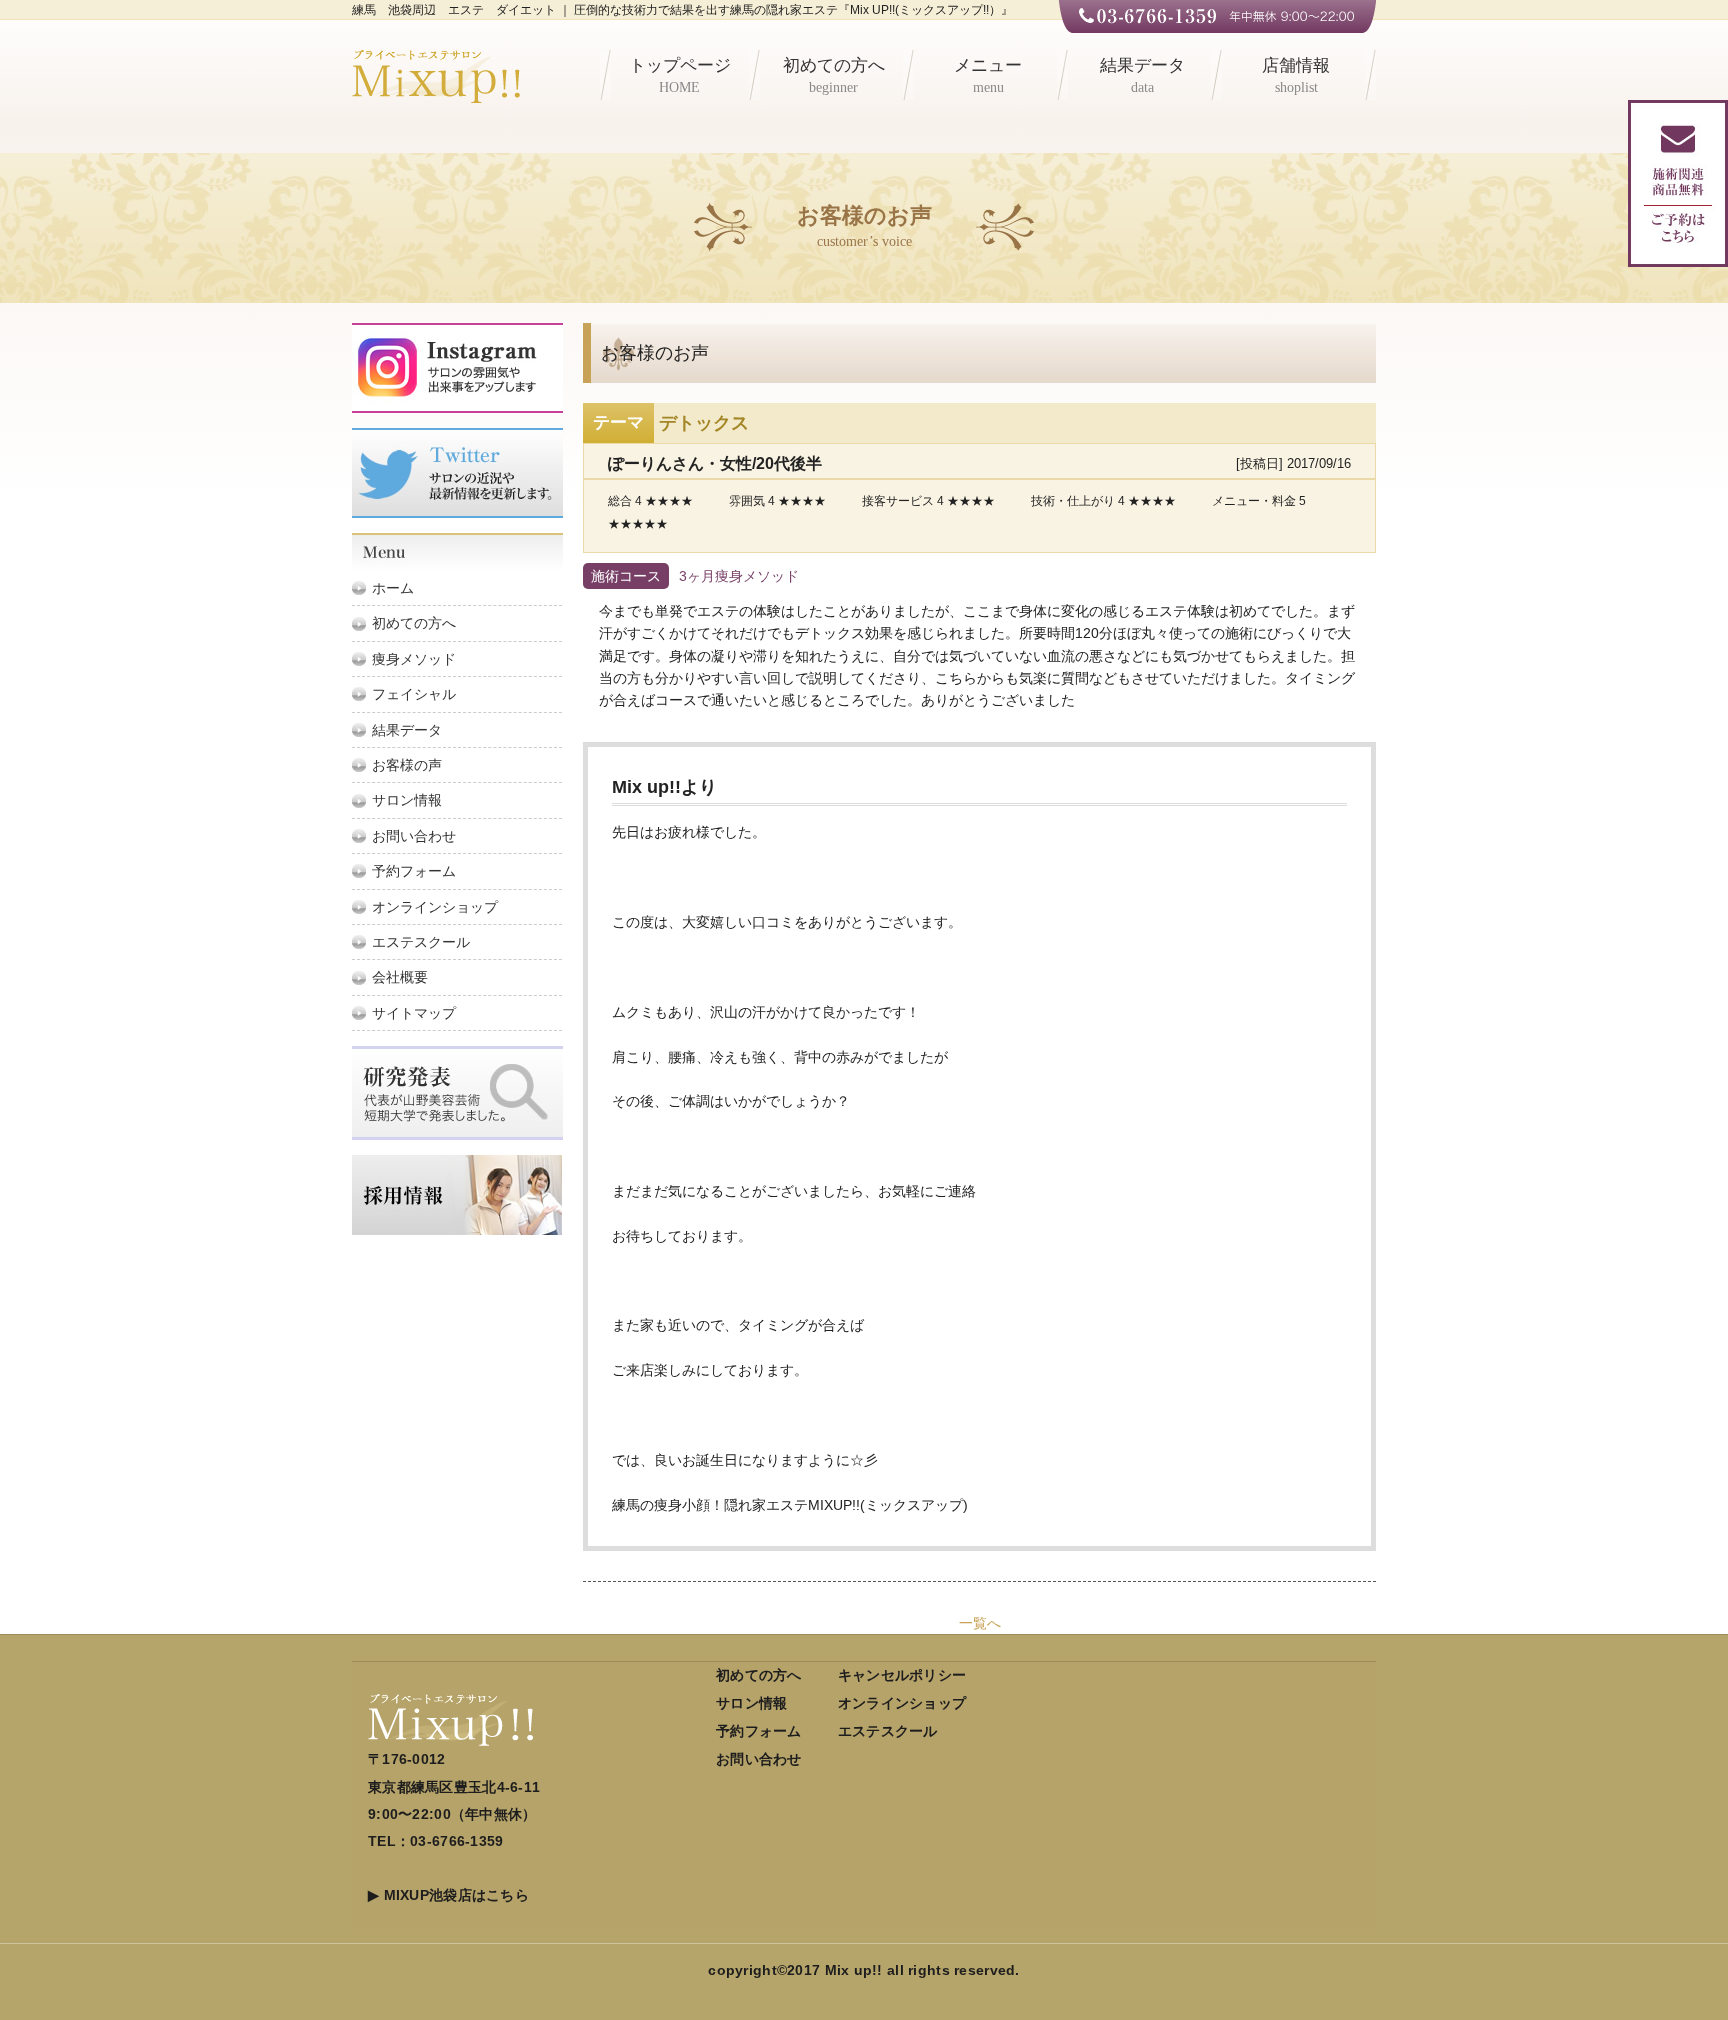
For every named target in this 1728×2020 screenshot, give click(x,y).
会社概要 (400, 977)
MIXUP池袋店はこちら (456, 1895)
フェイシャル (414, 694)
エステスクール (421, 942)
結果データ (1142, 75)
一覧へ (980, 1623)
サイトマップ (414, 1013)
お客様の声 (407, 765)
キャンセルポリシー (902, 1675)
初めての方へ (834, 75)
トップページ (680, 75)
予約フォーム (414, 871)
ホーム (393, 588)
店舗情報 (1296, 75)
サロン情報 (407, 800)
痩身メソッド (414, 659)
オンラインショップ (435, 907)
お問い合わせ (414, 836)
